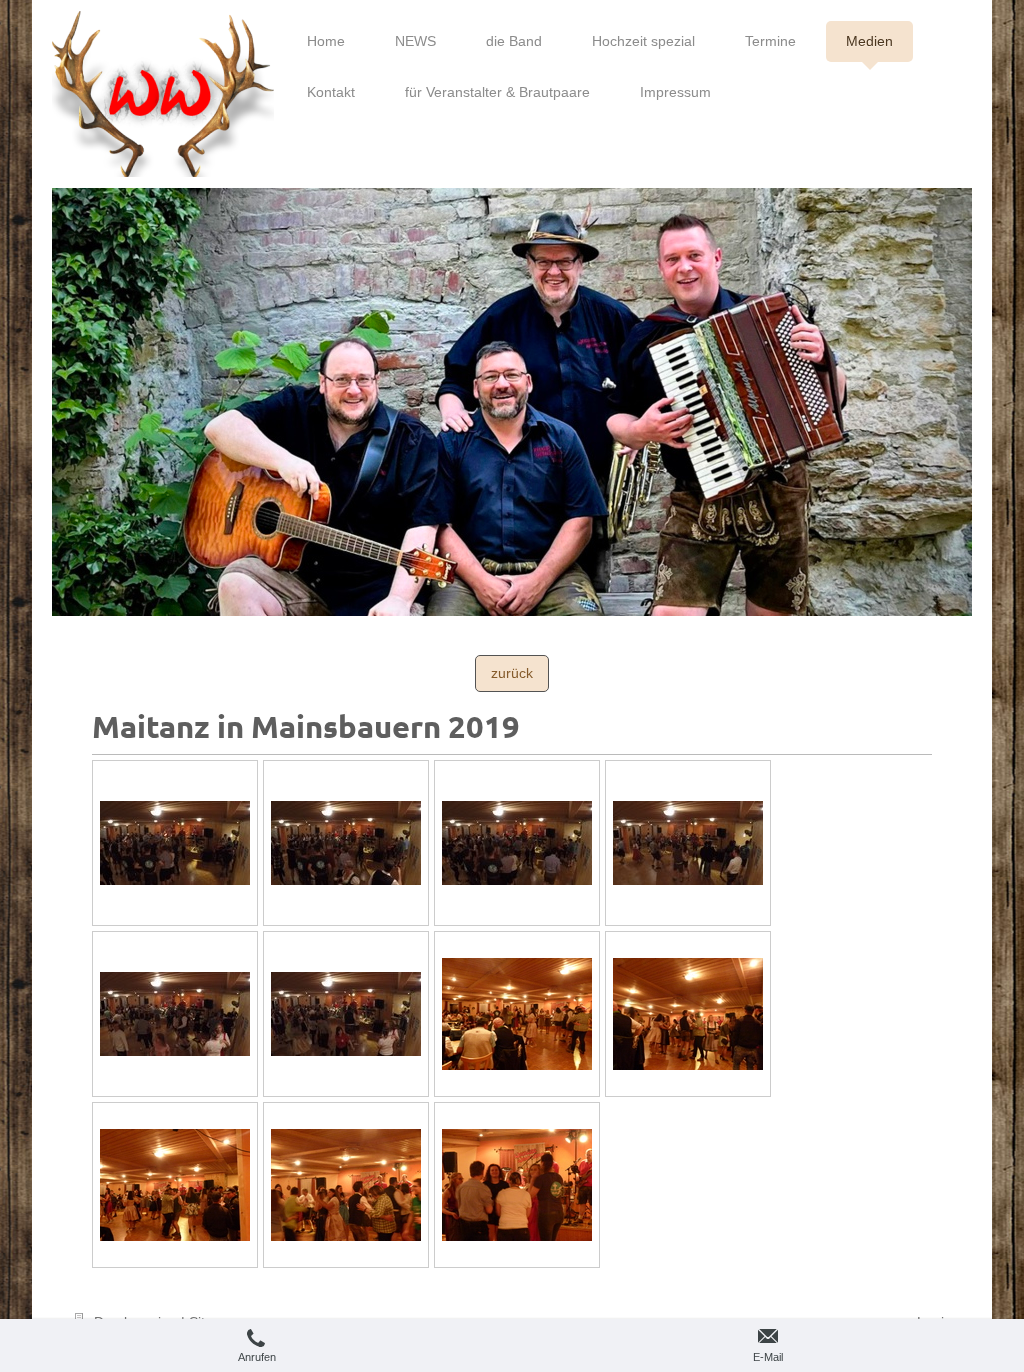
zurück (512, 673)
